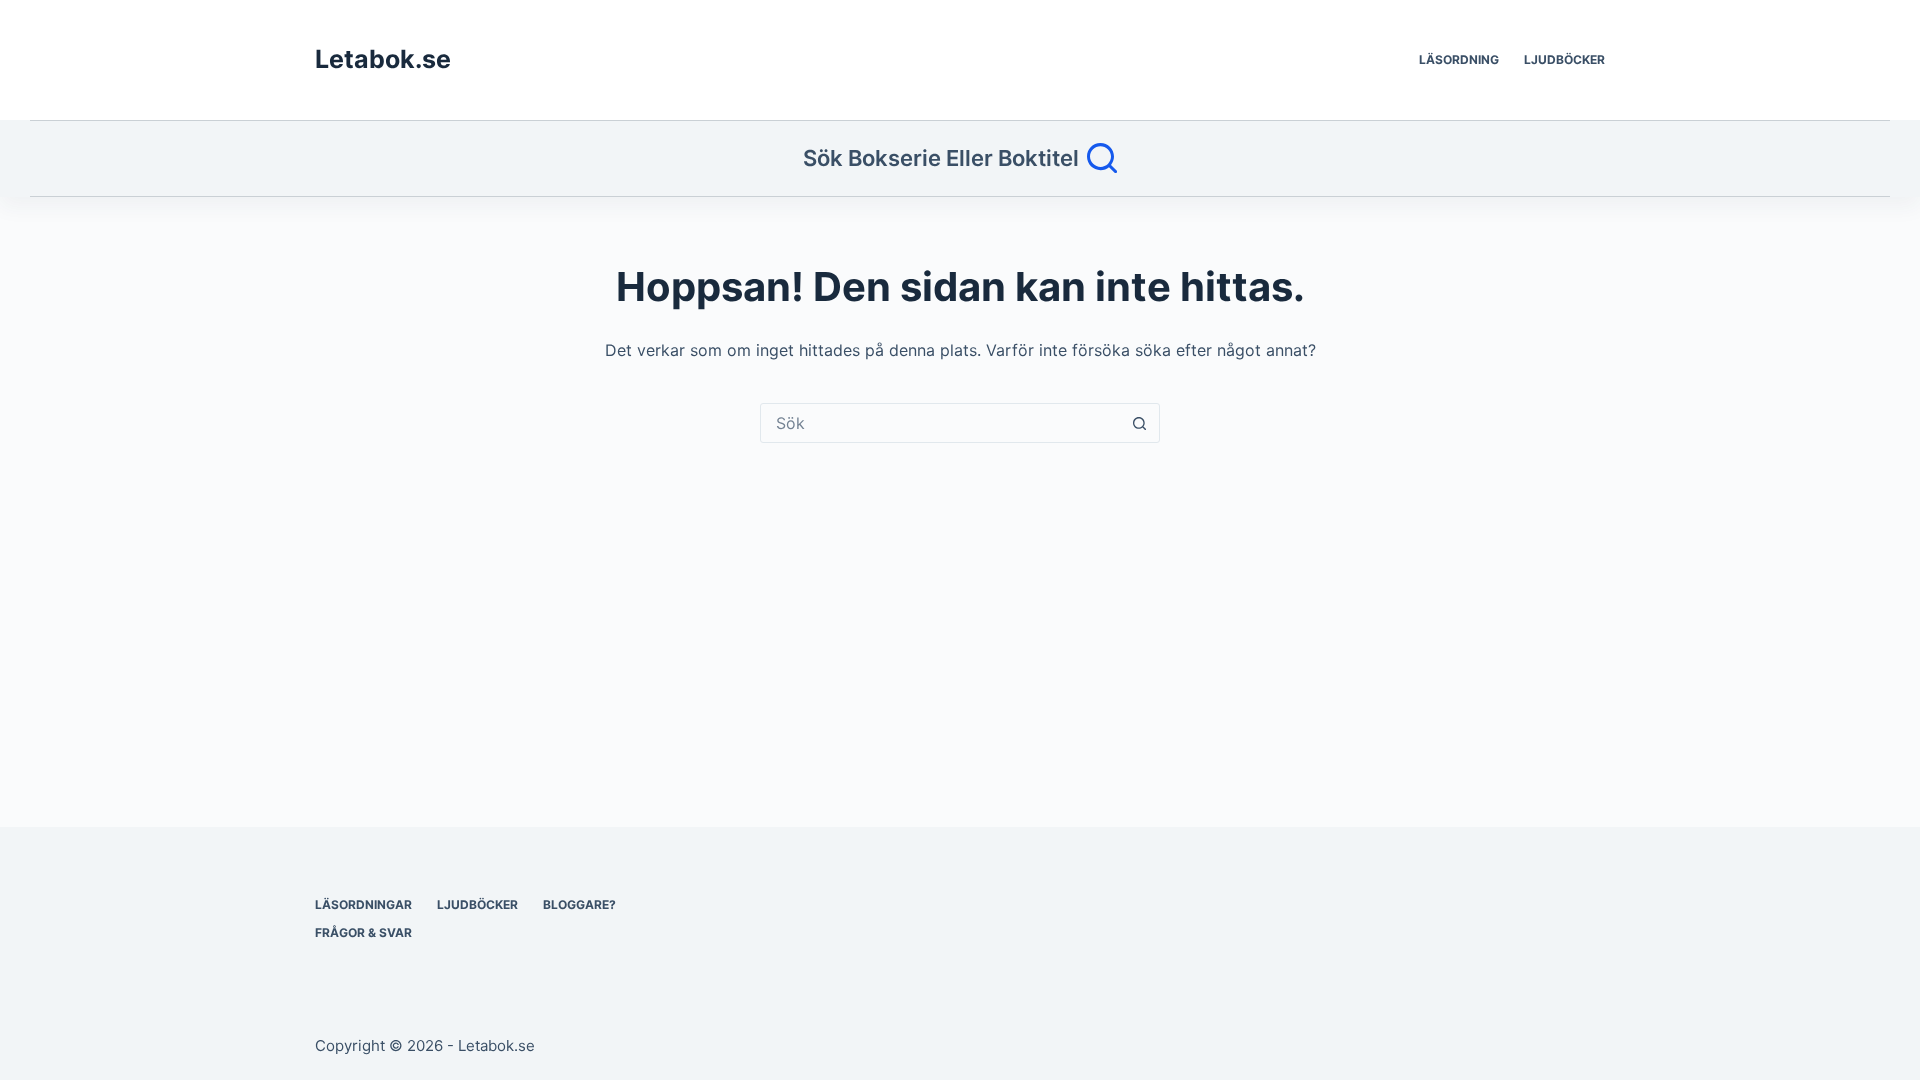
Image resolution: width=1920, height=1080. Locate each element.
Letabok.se (383, 59)
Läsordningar (363, 904)
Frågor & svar (363, 932)
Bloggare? (579, 904)
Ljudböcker (1564, 59)
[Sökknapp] (1139, 423)
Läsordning (1459, 59)
